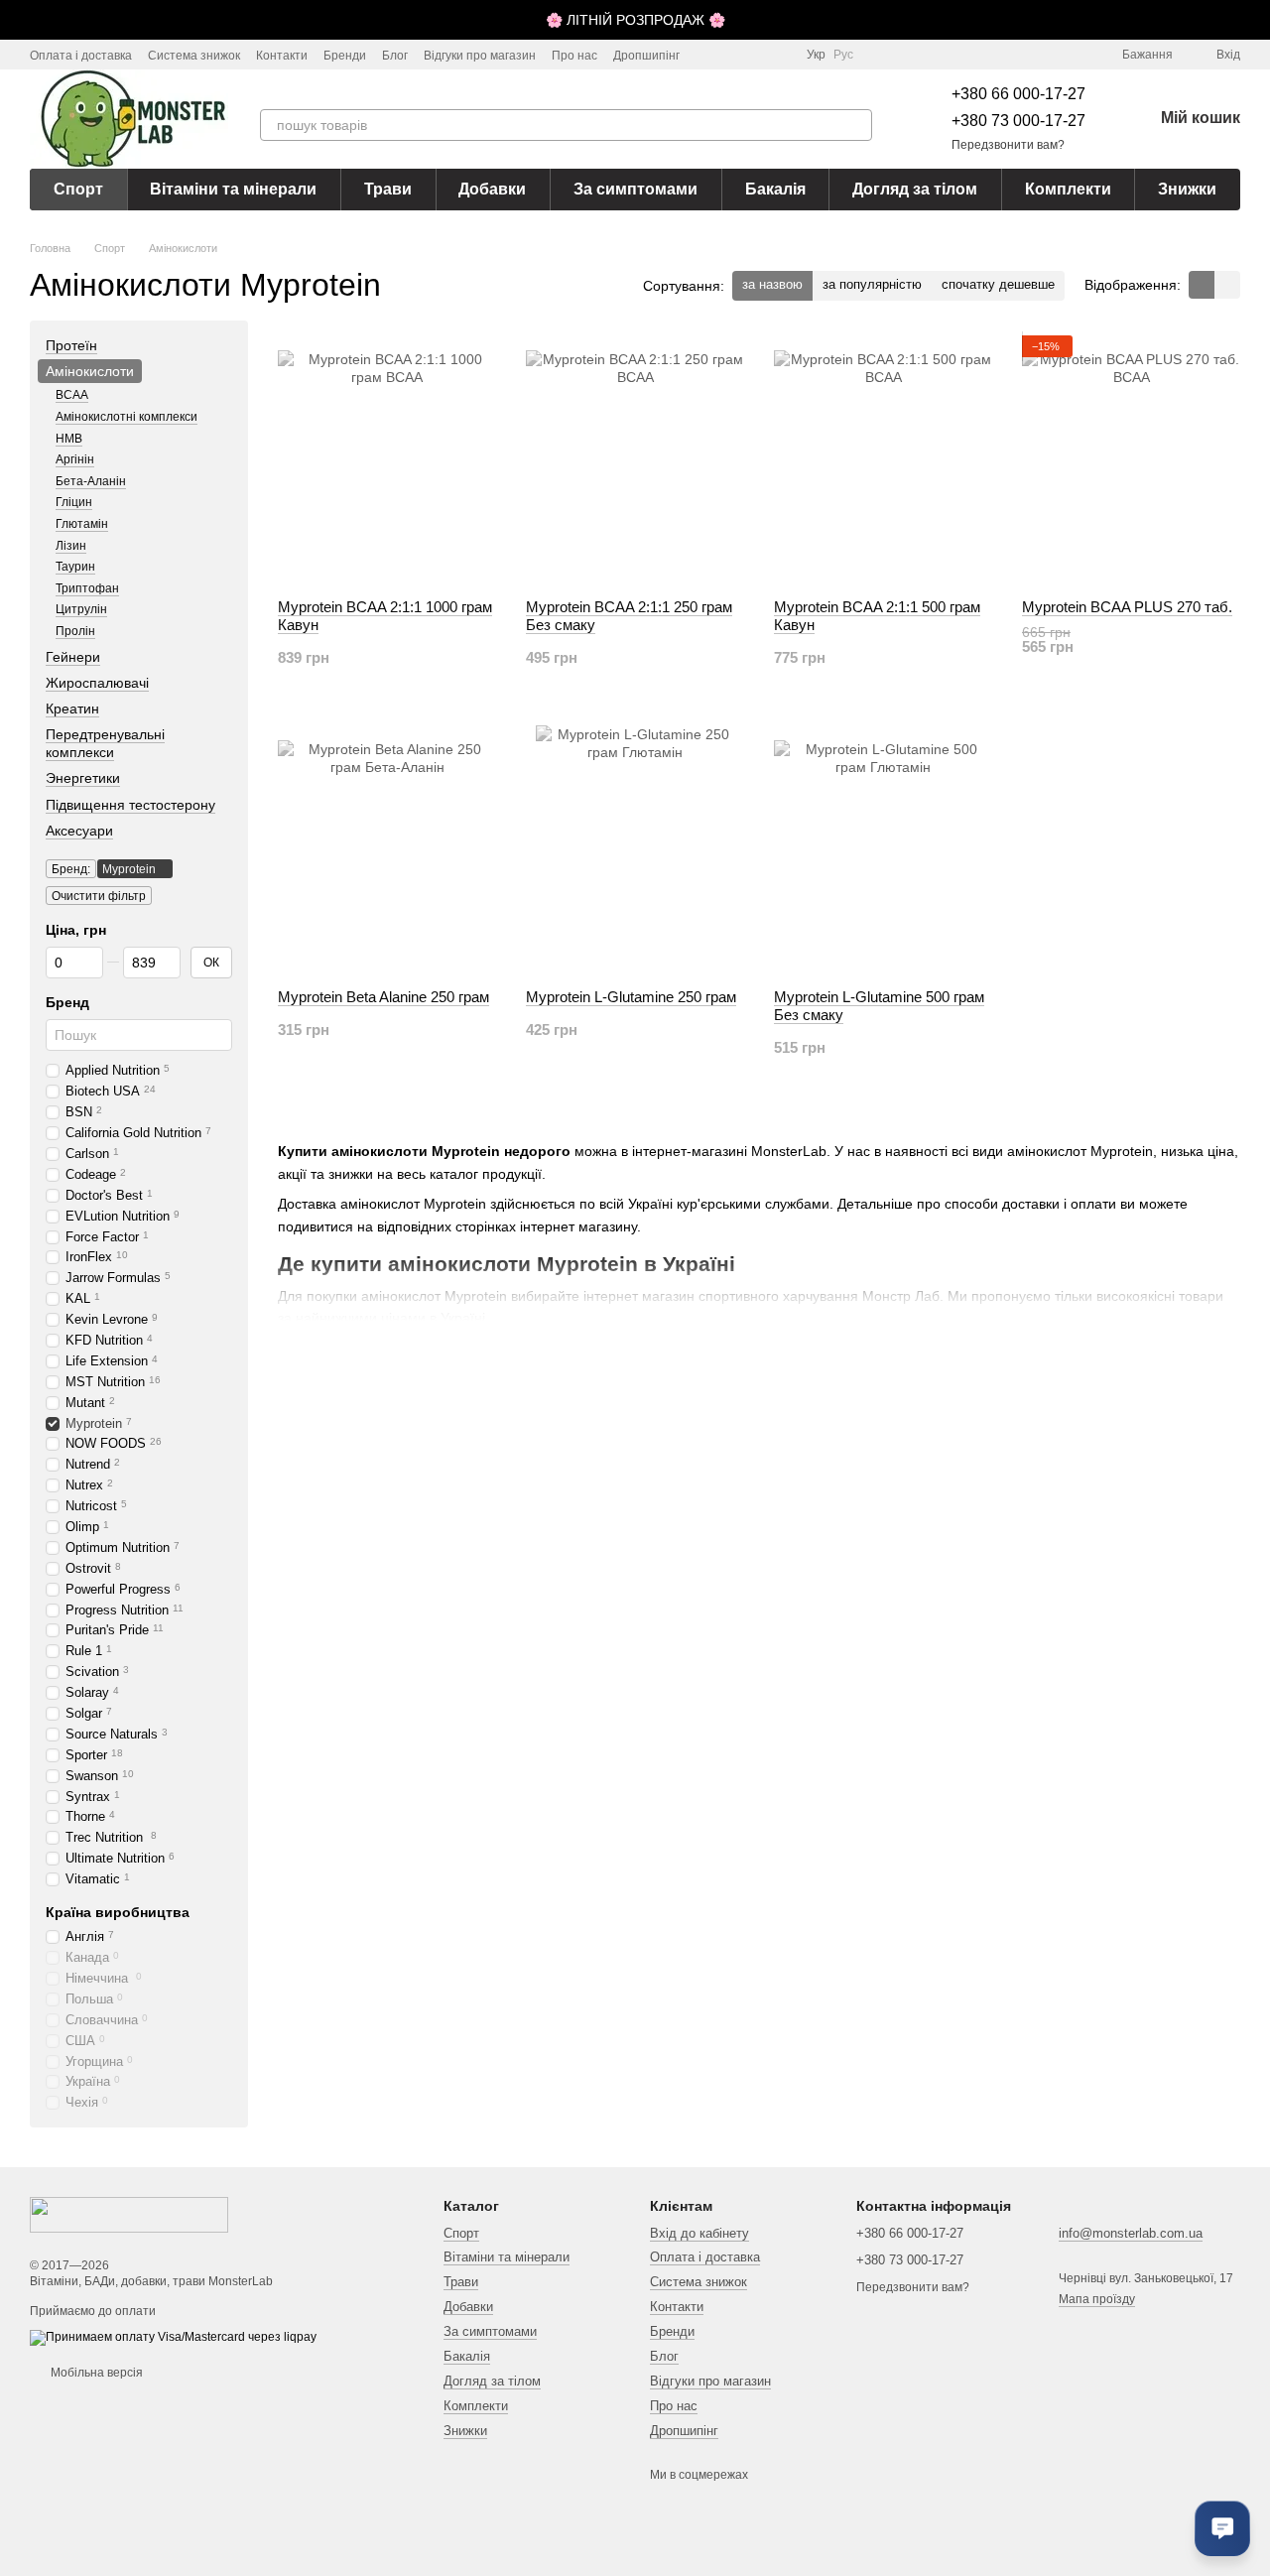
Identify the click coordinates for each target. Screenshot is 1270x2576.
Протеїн (71, 345)
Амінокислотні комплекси (127, 417)
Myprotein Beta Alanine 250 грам (383, 997)
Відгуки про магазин (480, 56)
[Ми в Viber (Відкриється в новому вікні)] (779, 55)
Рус (843, 55)
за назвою (772, 284)
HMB (69, 439)
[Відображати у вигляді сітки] (1202, 284)
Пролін (75, 631)
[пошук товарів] (856, 125)
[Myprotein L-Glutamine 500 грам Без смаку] (883, 849)
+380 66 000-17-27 (1018, 94)
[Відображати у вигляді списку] (1227, 284)
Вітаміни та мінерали (233, 189)
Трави (388, 189)
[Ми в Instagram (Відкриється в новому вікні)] (707, 55)
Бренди (345, 56)
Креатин (72, 708)
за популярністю (872, 284)
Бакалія (775, 189)
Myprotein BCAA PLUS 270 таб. (1127, 607)
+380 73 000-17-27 (1018, 121)
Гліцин (74, 503)
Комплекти (1068, 189)
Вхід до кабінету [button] (699, 2233)
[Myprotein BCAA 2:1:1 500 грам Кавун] (883, 459)
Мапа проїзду (1097, 2299)
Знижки (1187, 189)
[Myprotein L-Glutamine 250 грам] (635, 849)
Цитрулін (81, 609)
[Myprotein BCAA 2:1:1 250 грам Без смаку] (635, 459)
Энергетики (83, 779)
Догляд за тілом (915, 189)
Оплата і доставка (81, 56)
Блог (395, 56)
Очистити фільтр (99, 896)
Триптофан (87, 588)
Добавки (492, 189)
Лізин (71, 546)
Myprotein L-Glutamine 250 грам (631, 997)
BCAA (72, 396)
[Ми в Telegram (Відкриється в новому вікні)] (755, 55)
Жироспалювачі (97, 683)
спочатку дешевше (998, 284)
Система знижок (194, 56)
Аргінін (75, 459)
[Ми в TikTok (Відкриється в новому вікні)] (731, 55)
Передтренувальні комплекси (105, 743)
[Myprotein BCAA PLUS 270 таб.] (1131, 459)
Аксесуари (79, 831)
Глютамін (82, 524)
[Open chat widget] (1222, 2528)
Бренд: (71, 869)
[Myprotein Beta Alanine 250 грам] (387, 849)
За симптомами (635, 189)
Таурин (75, 567)
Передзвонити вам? (1008, 145)
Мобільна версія (95, 2373)
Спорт (78, 189)
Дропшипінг (646, 56)
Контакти (282, 56)
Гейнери (73, 657)
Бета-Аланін (91, 481)
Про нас (574, 56)
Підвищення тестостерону (130, 805)
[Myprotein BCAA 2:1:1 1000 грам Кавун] (387, 459)
